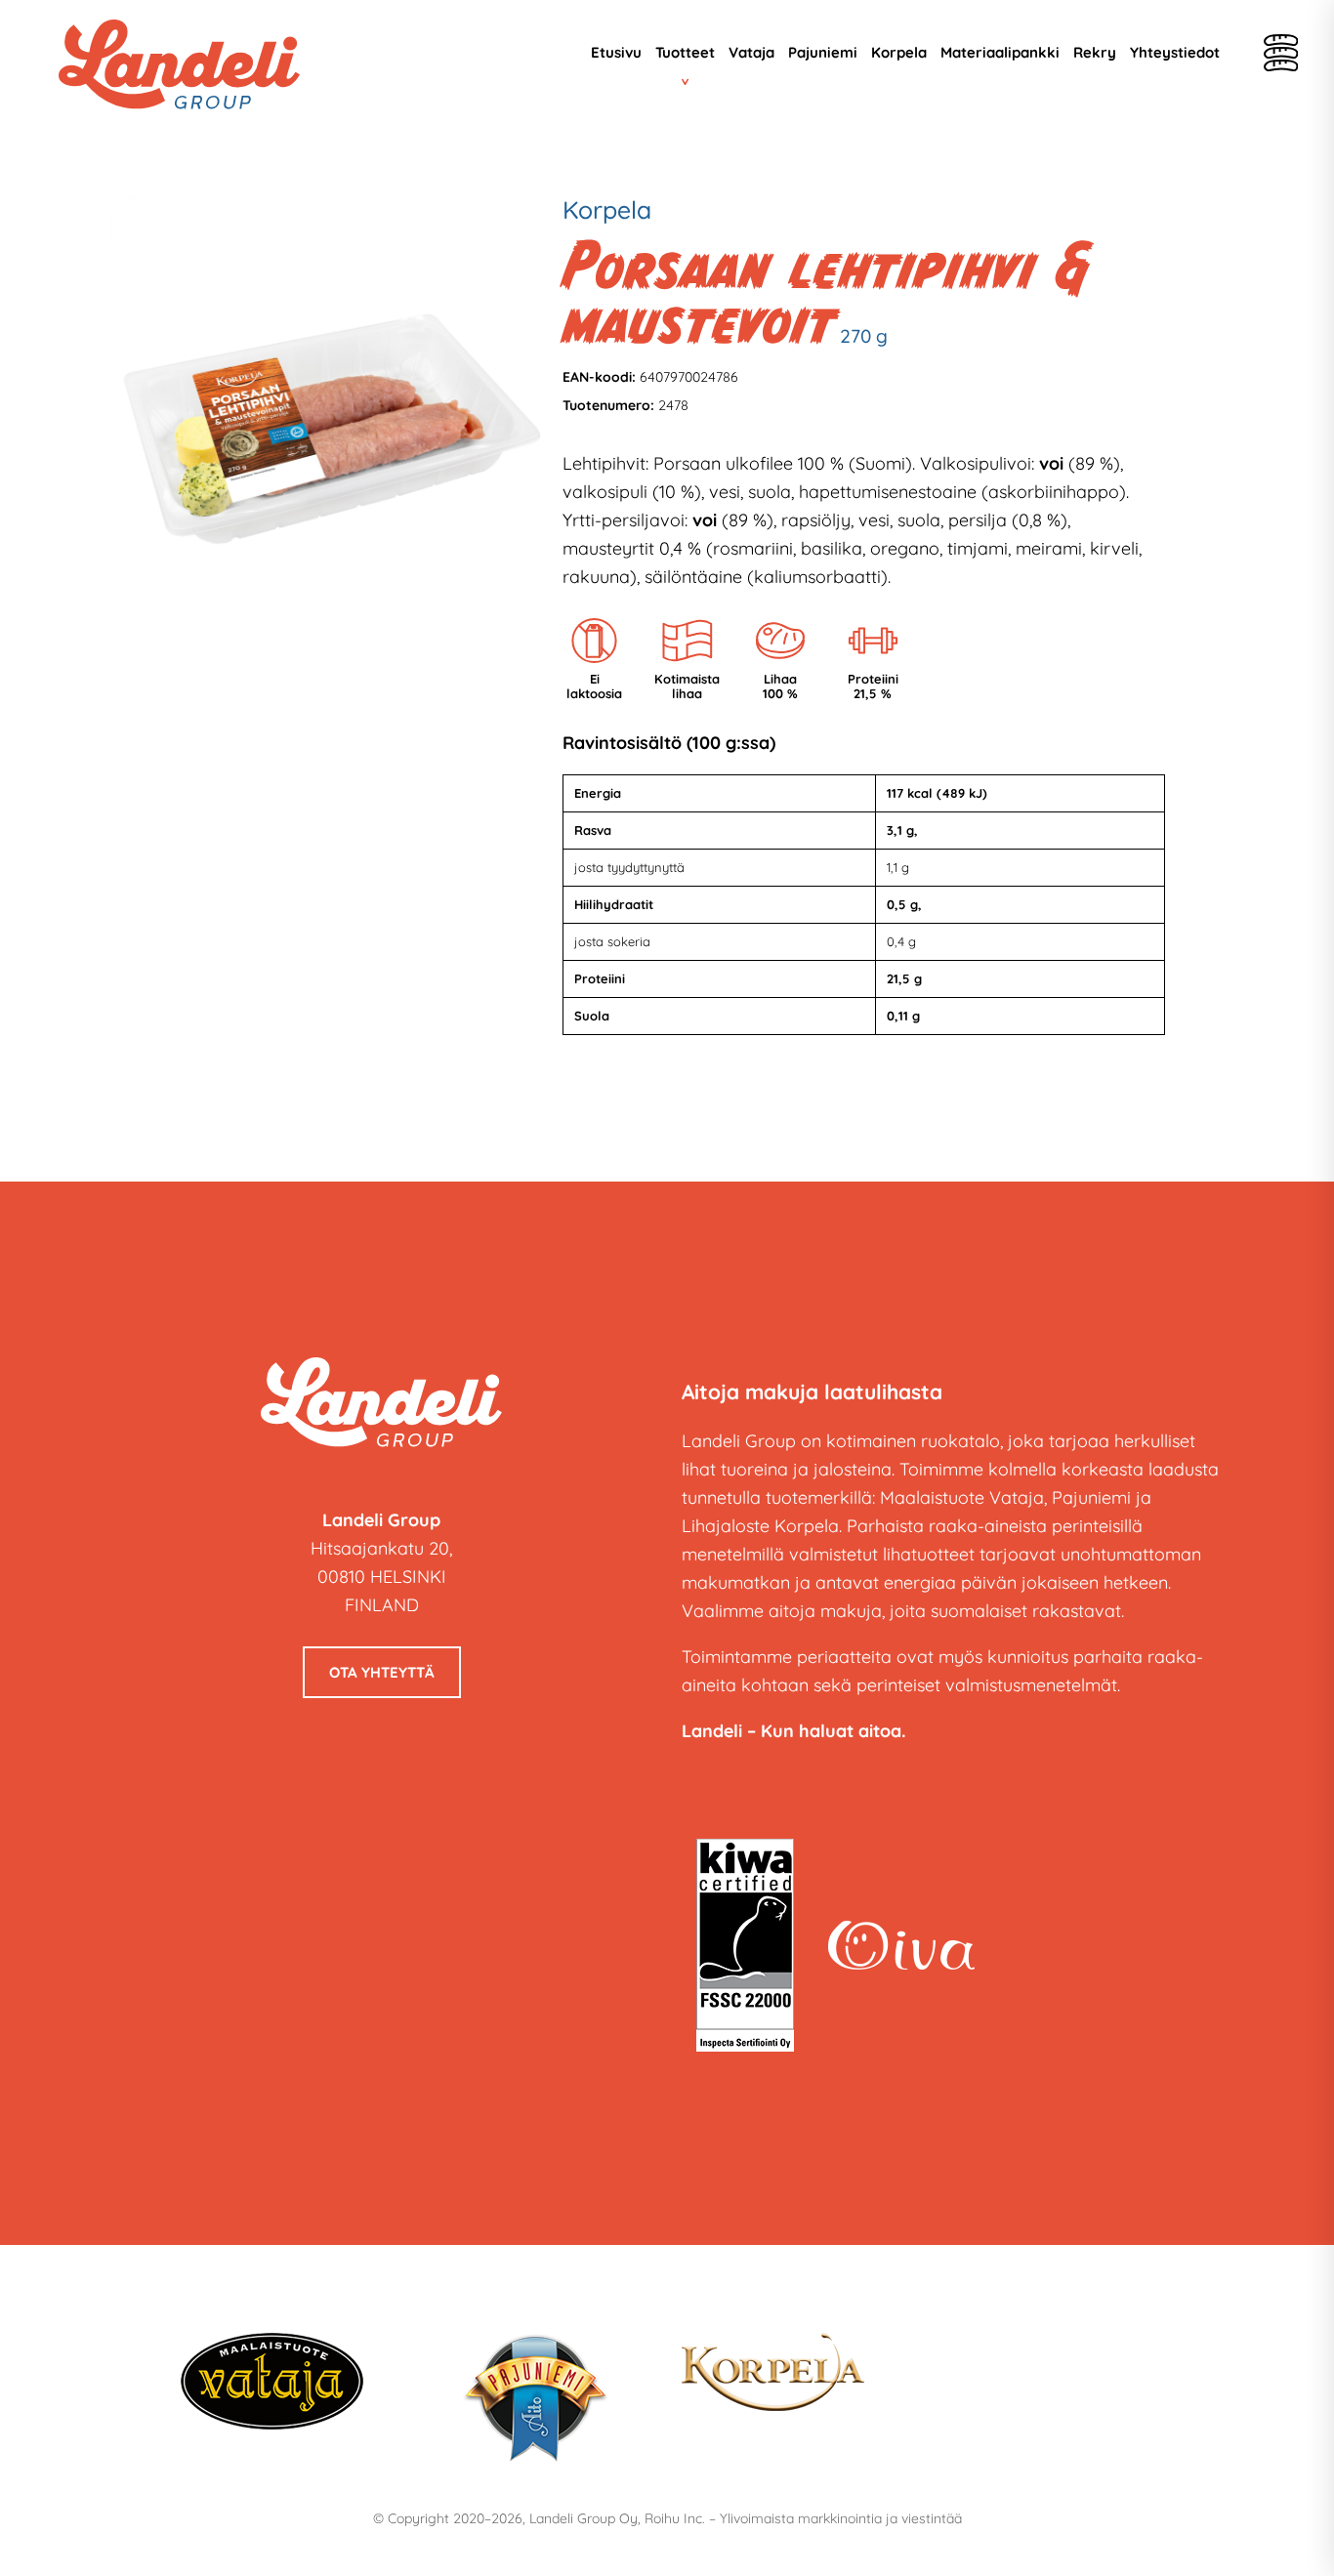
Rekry (1095, 52)
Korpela (899, 52)
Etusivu (616, 52)
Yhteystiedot (1175, 52)
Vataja (751, 52)
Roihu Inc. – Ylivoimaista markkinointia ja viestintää (803, 2518)
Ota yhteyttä (382, 1672)
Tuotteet (685, 52)
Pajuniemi (823, 52)
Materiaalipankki (1000, 52)
